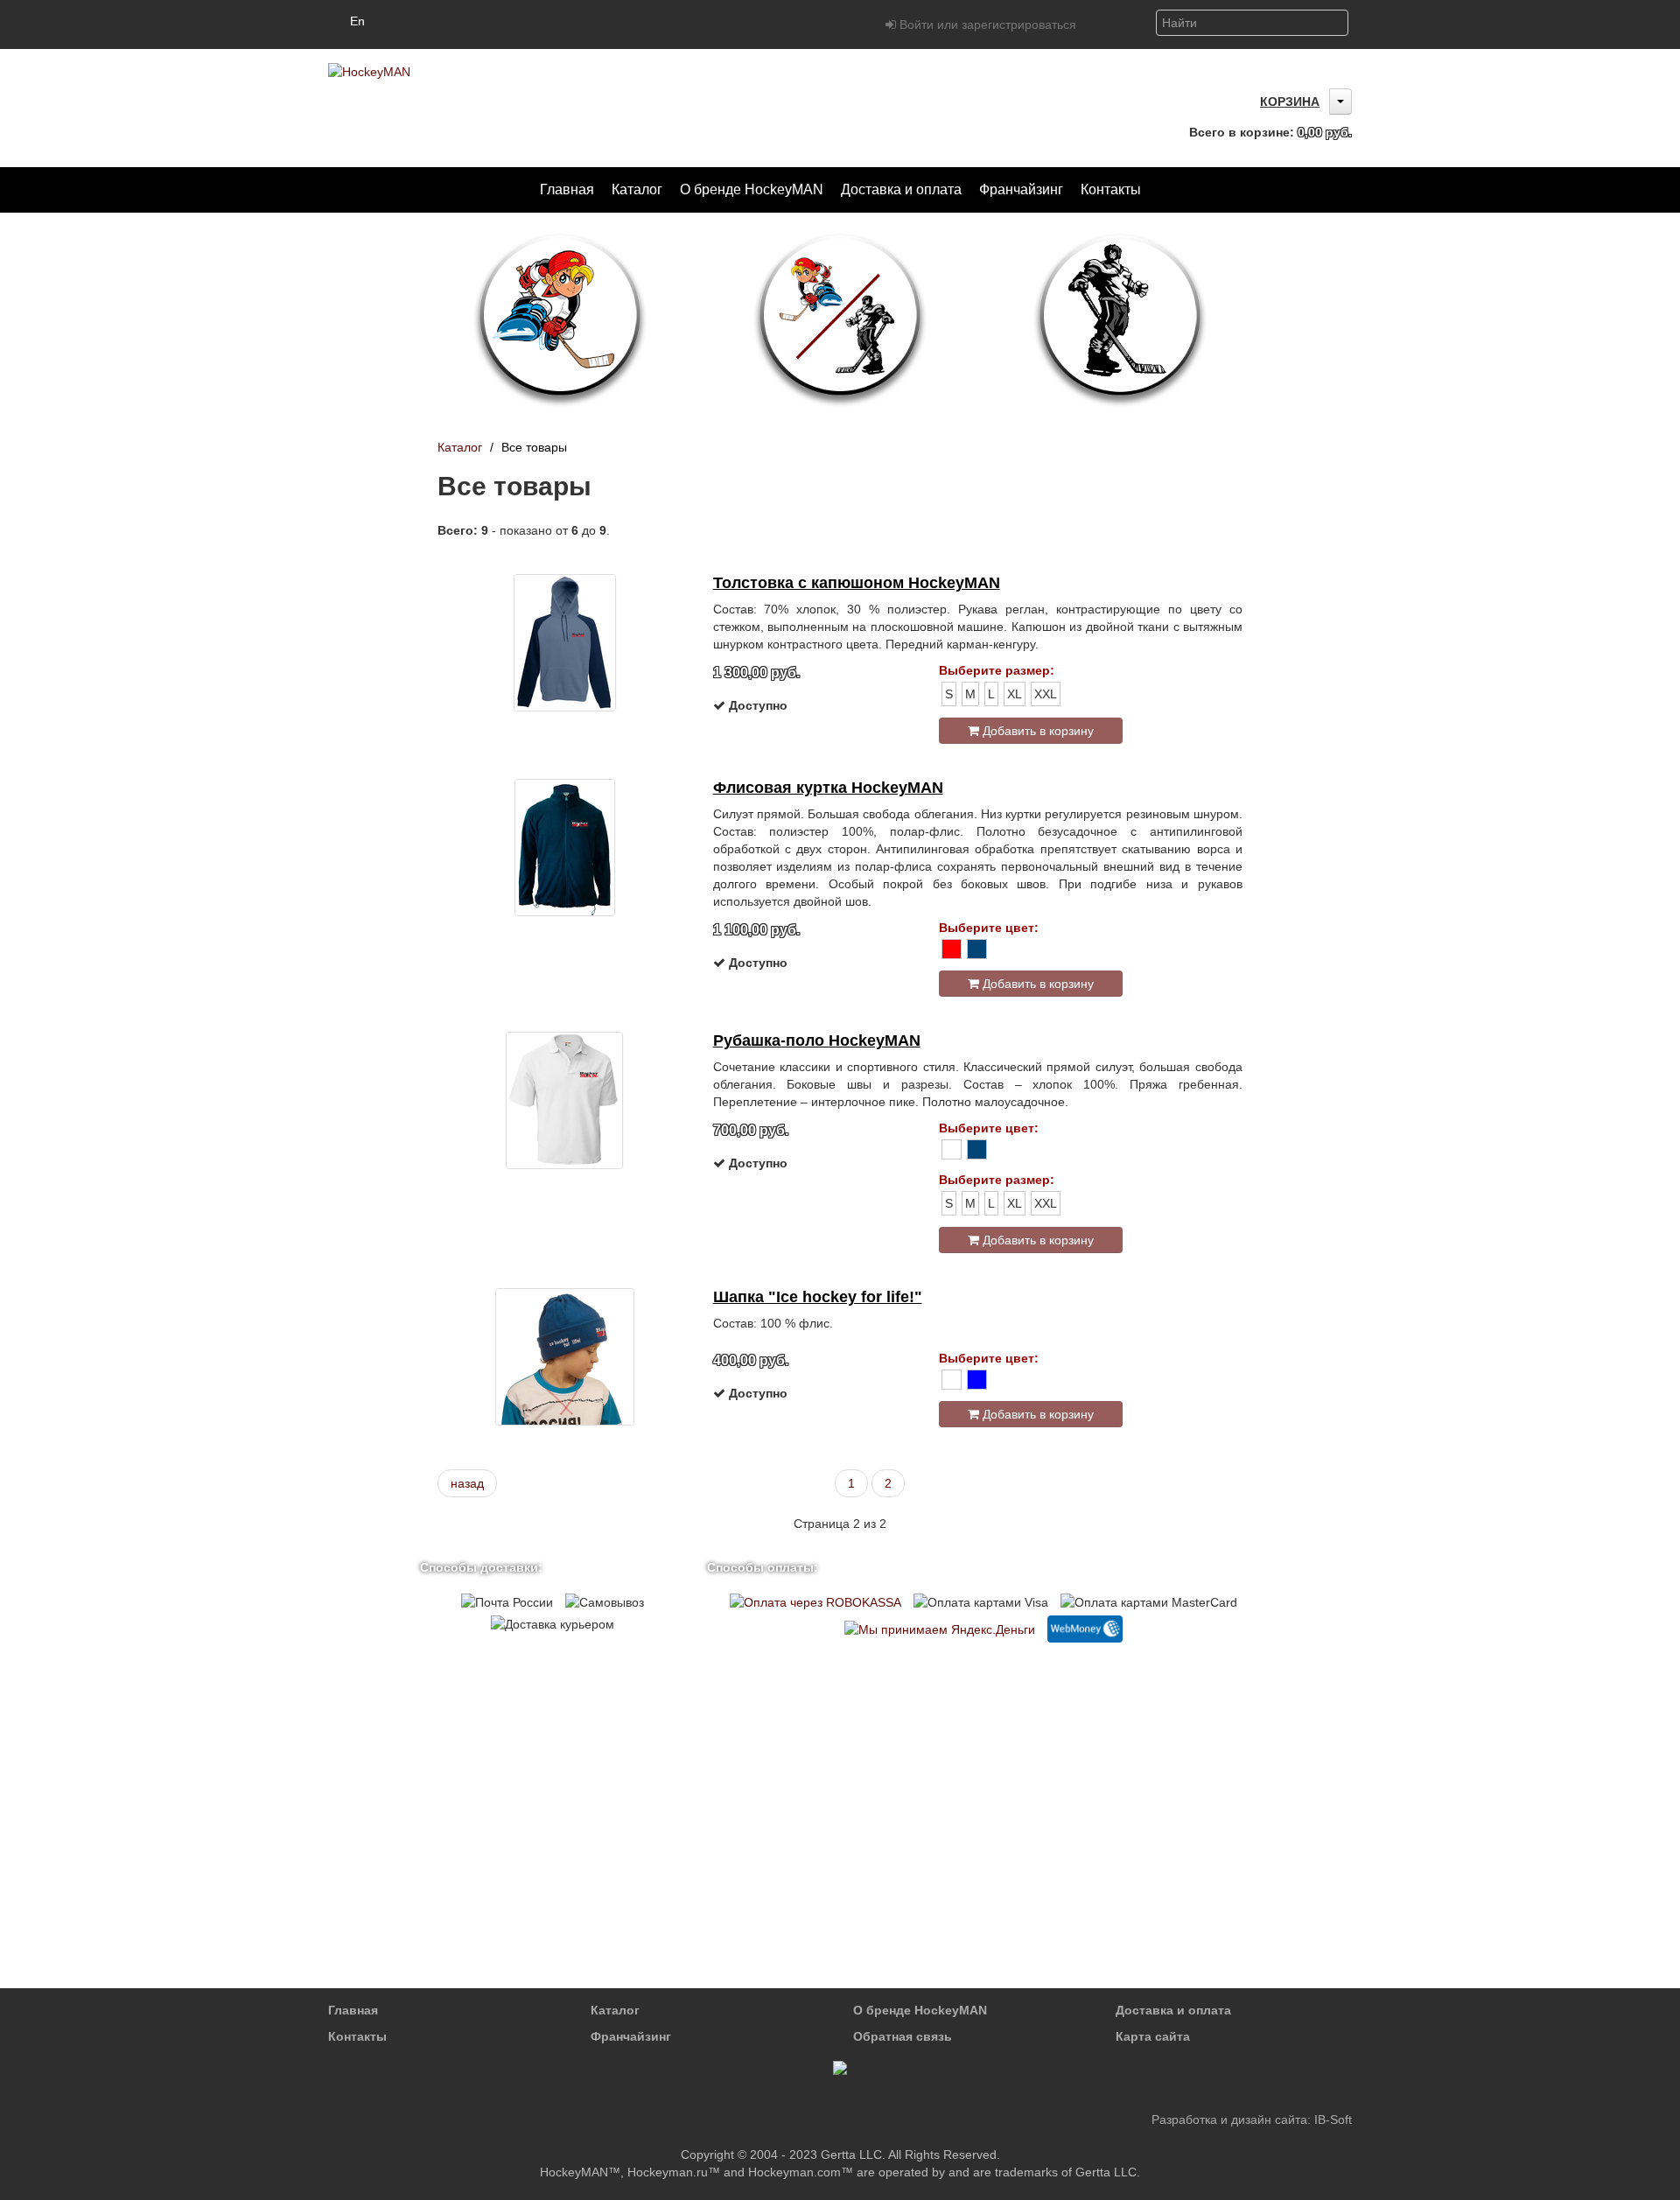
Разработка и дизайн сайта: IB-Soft (1252, 2119)
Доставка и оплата (1173, 2010)
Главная (353, 2010)
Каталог (460, 447)
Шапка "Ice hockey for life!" (818, 1297)
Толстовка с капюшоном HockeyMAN (857, 583)
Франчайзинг (631, 2036)
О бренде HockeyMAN (920, 2010)
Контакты (357, 2036)
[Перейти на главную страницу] (369, 71)
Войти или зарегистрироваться (986, 25)
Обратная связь (903, 2036)
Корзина (1290, 102)
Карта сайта (1153, 2036)
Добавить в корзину (1036, 731)
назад (467, 1483)
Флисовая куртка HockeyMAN (828, 788)
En (357, 21)
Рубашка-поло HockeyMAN (817, 1040)
